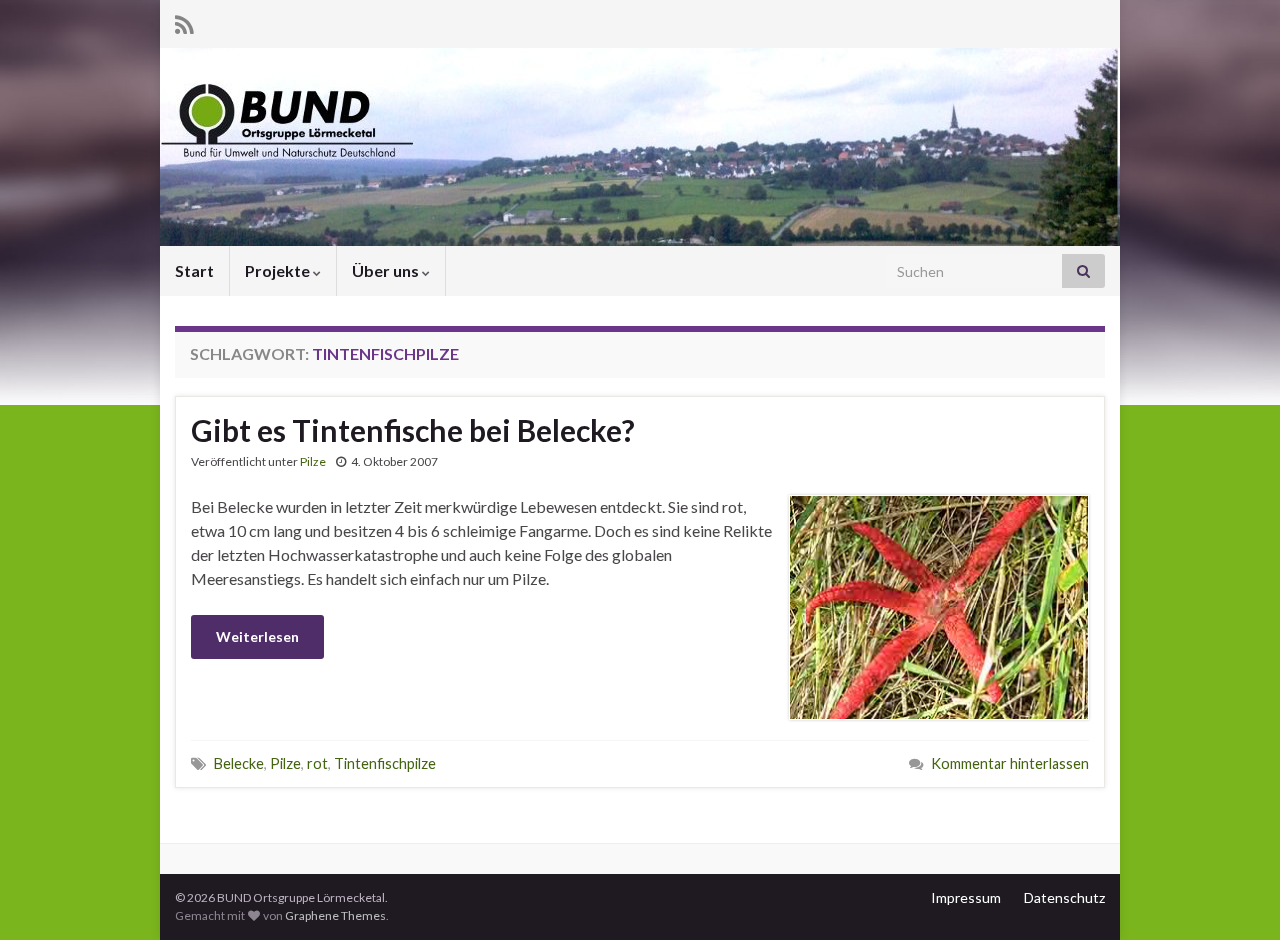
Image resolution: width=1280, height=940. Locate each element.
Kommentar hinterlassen (1010, 763)
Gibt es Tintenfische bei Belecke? (413, 430)
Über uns (387, 270)
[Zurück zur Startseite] (640, 147)
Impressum (966, 897)
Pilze (313, 461)
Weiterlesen (257, 636)
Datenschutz (1064, 897)
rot (317, 763)
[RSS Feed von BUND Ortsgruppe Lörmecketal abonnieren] (184, 21)
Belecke (239, 763)
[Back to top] (1235, 895)
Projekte (279, 270)
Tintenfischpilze (385, 763)
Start (194, 270)
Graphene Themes (335, 915)
